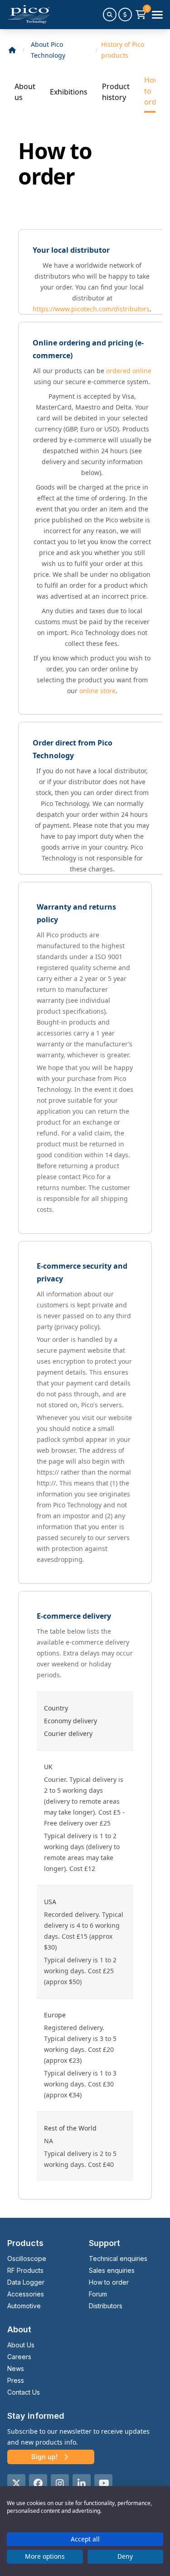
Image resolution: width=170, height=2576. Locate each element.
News (16, 2368)
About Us (21, 2345)
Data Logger (26, 2282)
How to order (154, 91)
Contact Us (24, 2392)
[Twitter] (16, 2483)
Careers (19, 2357)
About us (25, 92)
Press (16, 2380)
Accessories (26, 2294)
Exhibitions (69, 92)
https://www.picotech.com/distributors (91, 309)
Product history (116, 92)
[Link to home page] (12, 50)
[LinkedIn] (82, 2483)
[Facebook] (38, 2483)
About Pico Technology (48, 50)
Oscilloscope (27, 2258)
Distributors (106, 2306)
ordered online (129, 371)
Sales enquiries (112, 2270)
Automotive (24, 2306)
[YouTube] (103, 2483)
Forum (98, 2294)
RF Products (25, 2270)
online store (97, 691)
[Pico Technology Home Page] (29, 15)
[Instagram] (60, 2483)
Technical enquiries (118, 2258)
